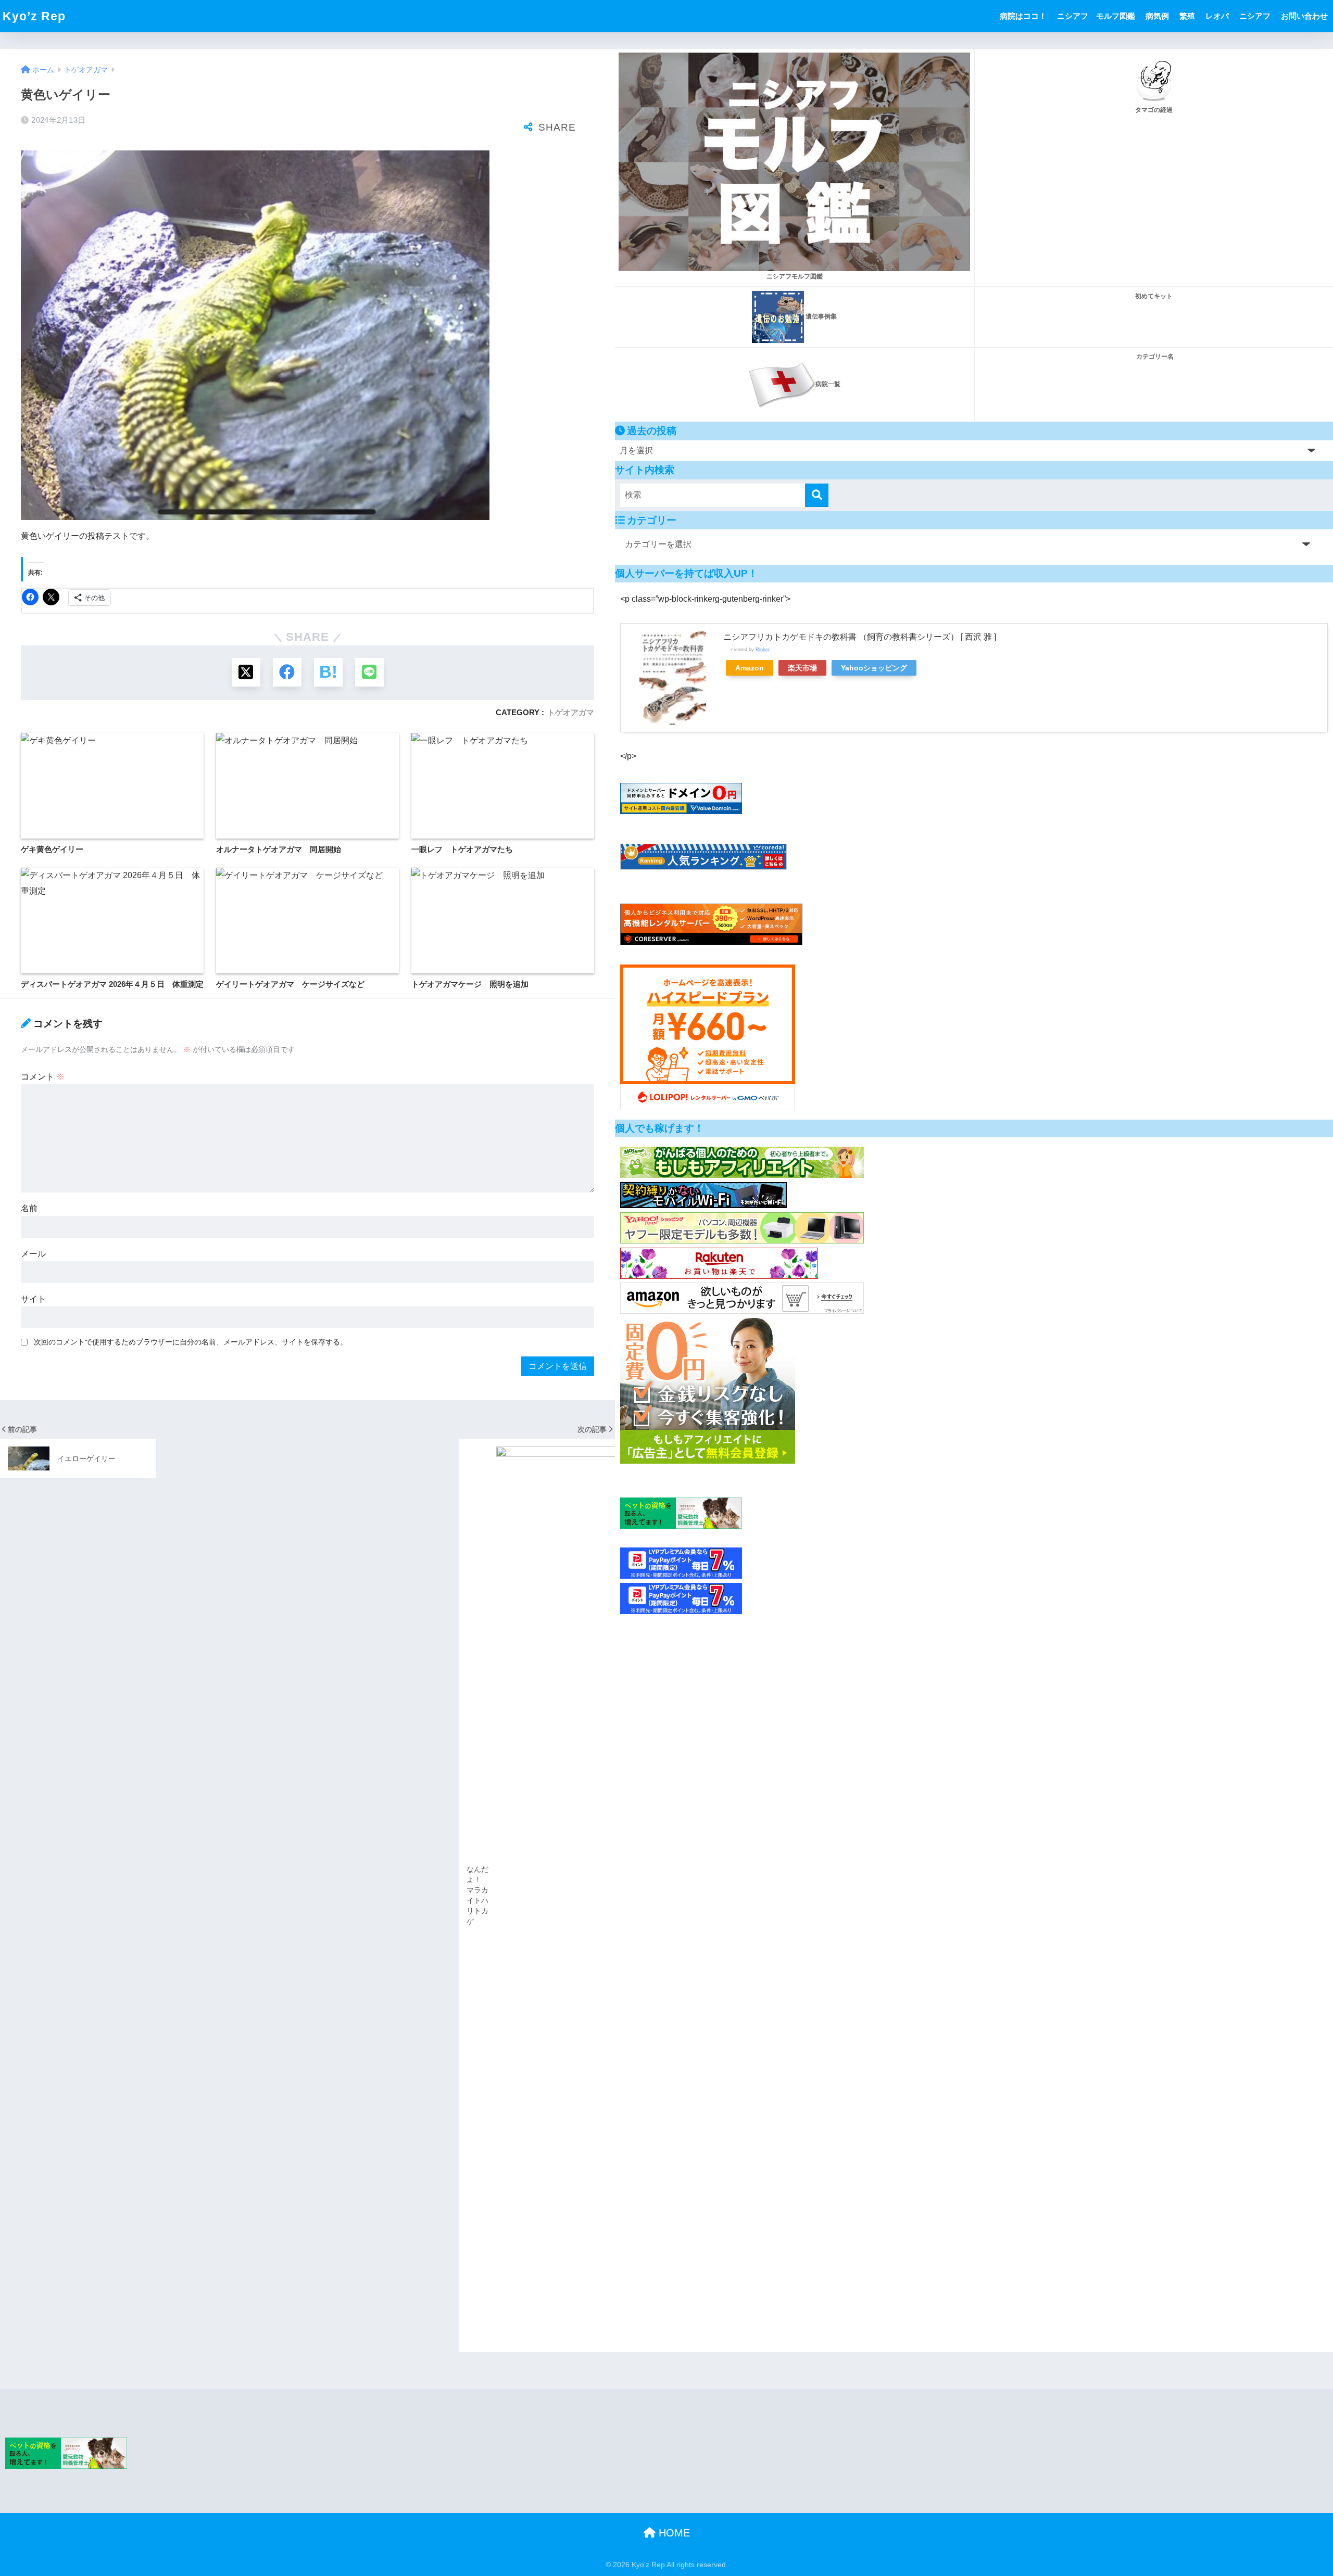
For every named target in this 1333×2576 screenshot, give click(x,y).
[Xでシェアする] (246, 672)
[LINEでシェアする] (369, 672)
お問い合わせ (1304, 16)
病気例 (1157, 16)
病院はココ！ (1023, 16)
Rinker (763, 649)
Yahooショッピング (874, 668)
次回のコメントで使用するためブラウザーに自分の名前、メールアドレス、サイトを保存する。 (191, 1342)
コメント (43, 1077)
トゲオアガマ (571, 712)
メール (33, 1254)
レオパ (1217, 16)
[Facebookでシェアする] (287, 672)
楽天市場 (802, 668)
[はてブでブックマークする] (328, 672)
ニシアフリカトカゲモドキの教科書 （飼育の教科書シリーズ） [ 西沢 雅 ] (860, 637)
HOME (673, 2533)
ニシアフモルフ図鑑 (795, 276)
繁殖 (1187, 16)
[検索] (817, 495)
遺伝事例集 (820, 316)
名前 (29, 1208)
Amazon (750, 668)
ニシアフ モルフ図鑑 (1096, 16)
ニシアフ (1255, 16)
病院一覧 (828, 384)
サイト (33, 1299)
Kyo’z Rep (34, 16)
